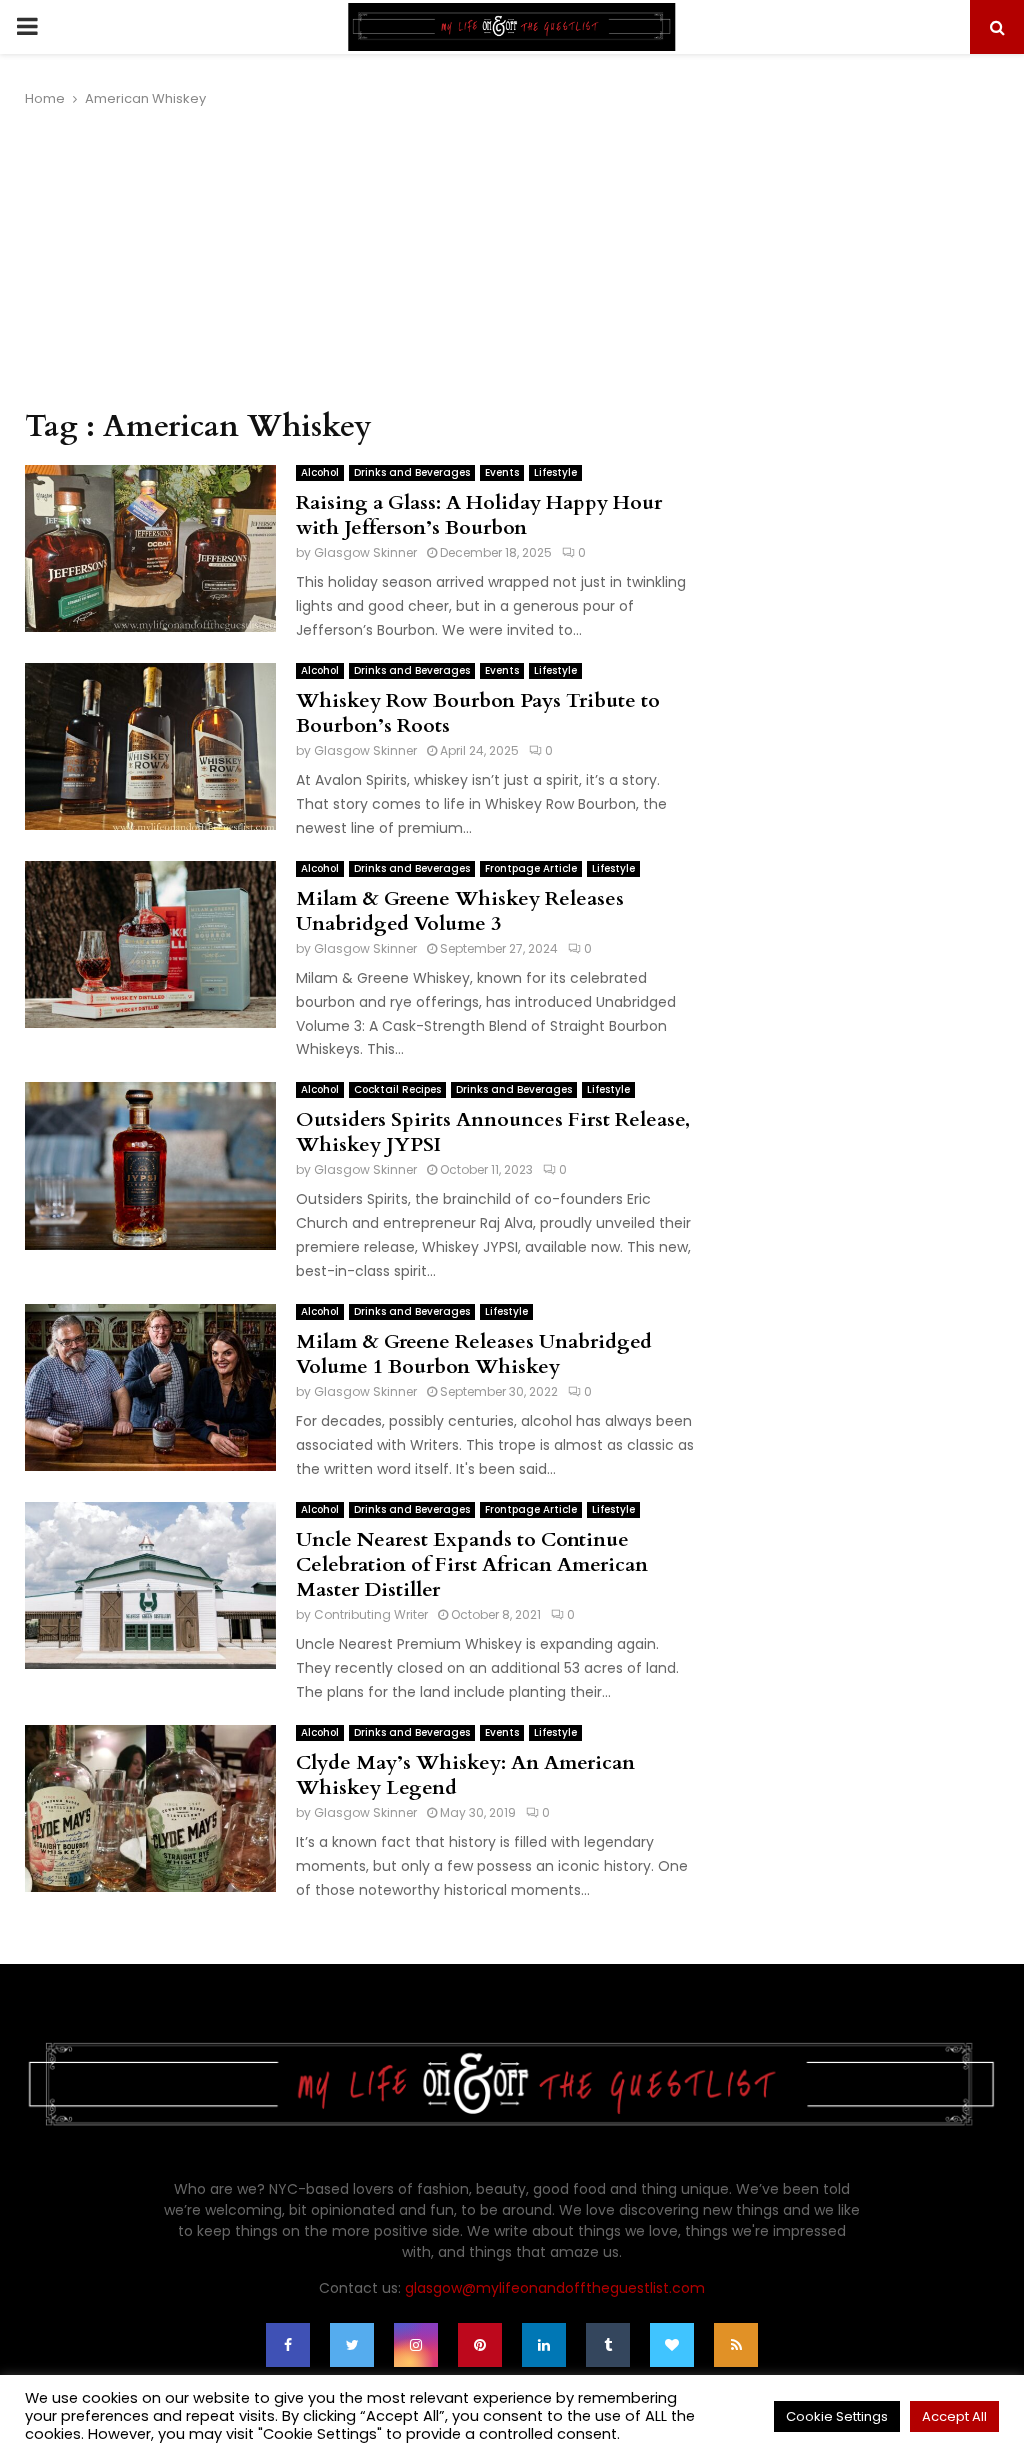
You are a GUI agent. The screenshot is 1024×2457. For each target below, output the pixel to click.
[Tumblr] (608, 2345)
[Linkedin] (544, 2345)
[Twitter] (352, 2345)
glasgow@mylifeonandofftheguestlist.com (555, 2288)
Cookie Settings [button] (837, 2416)
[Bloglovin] (672, 2345)
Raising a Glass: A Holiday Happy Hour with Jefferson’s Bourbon (479, 515)
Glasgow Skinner (365, 552)
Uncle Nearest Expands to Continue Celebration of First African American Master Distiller (472, 1564)
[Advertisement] (359, 259)
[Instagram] (416, 2345)
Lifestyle (555, 472)
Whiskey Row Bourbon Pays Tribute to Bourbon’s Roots (478, 713)
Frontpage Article (531, 868)
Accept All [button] (954, 2416)
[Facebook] (288, 2345)
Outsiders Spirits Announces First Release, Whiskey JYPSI (493, 1132)
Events (502, 472)
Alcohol (320, 472)
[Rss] (736, 2345)
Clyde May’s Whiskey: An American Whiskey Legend (465, 1775)
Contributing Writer (371, 1614)
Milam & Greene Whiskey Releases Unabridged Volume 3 (460, 911)
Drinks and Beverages (412, 472)
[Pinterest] (480, 2345)
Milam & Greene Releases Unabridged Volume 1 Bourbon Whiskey (474, 1354)
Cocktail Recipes (397, 1089)
